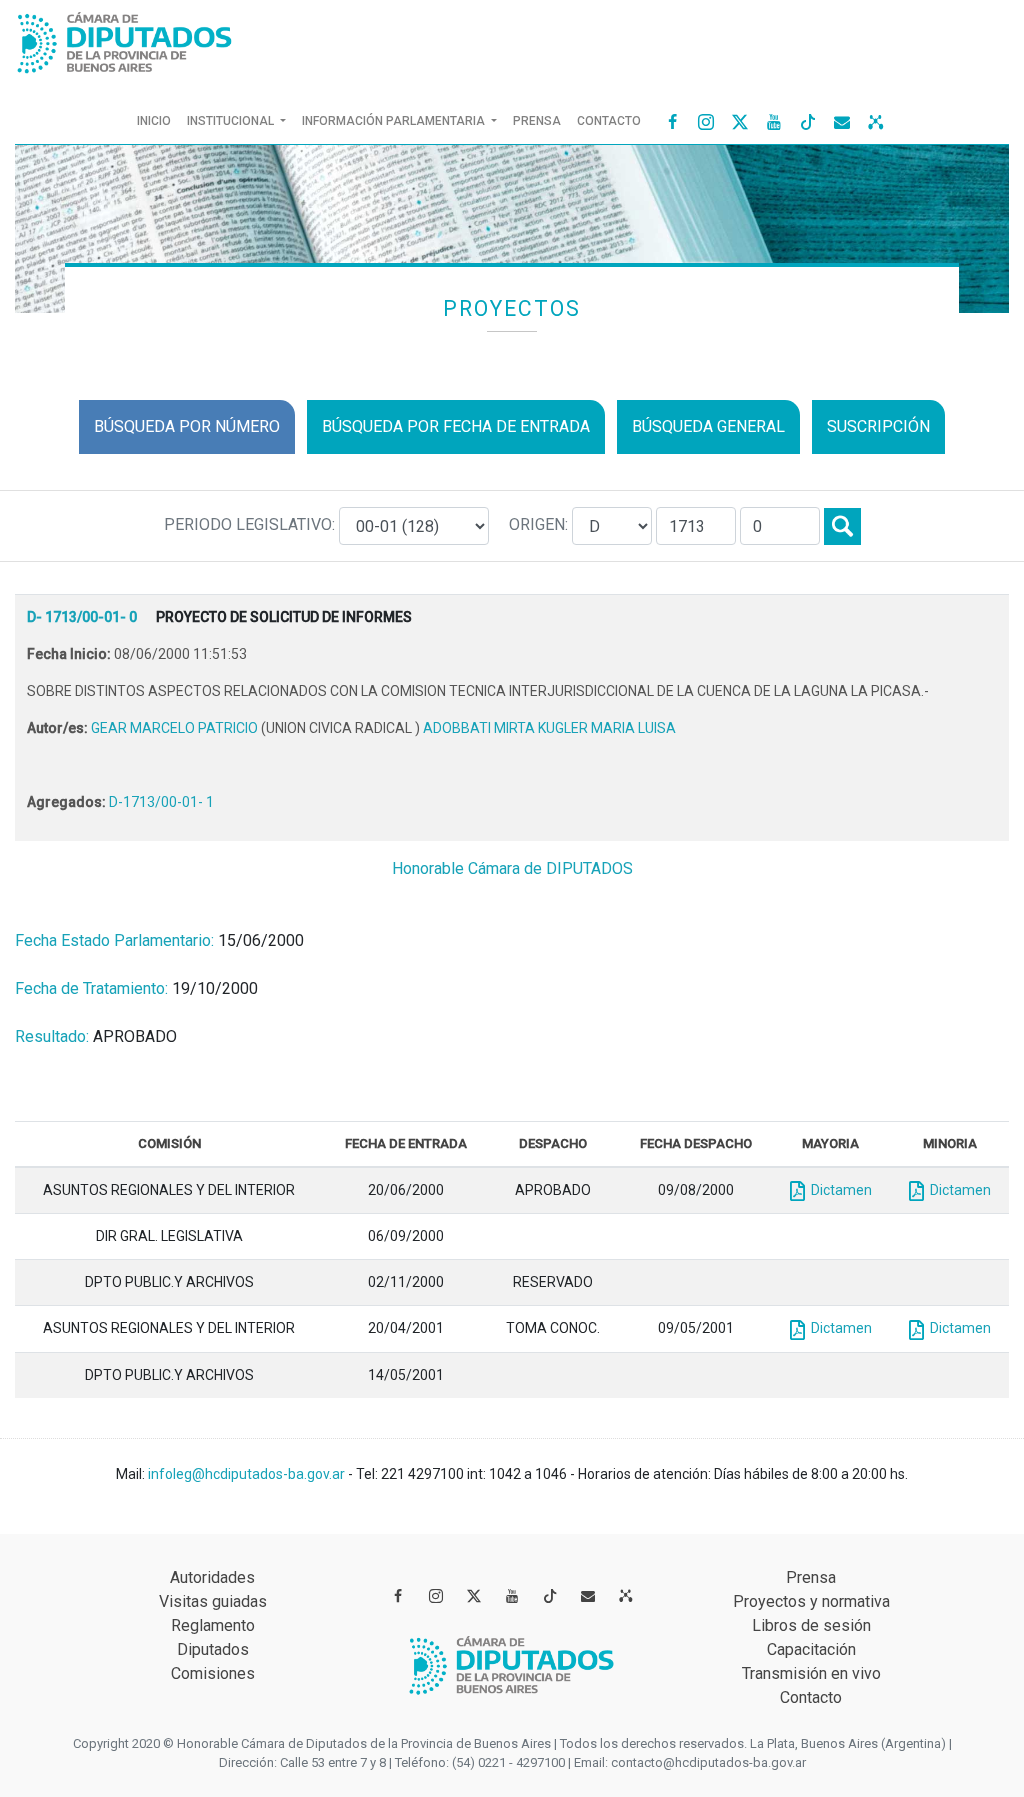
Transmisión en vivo (811, 1673)
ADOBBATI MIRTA (480, 728)
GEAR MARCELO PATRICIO (176, 728)
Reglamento (213, 1625)
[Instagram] (706, 121)
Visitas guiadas (213, 1601)
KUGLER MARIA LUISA (607, 728)
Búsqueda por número (187, 426)
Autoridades (212, 1577)
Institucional (232, 121)
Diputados (213, 1649)
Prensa (537, 121)
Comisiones (213, 1673)
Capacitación (811, 1649)
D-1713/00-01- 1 (161, 802)
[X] (740, 121)
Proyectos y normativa (811, 1601)
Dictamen (838, 1190)
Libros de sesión (811, 1625)
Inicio (158, 120)
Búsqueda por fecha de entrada (456, 426)
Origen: (540, 524)
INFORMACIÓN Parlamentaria (395, 121)
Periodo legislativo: (251, 524)
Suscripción (878, 426)
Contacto (609, 121)
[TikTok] (808, 121)
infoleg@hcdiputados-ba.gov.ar (248, 1474)
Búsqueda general (708, 426)
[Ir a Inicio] (125, 38)
